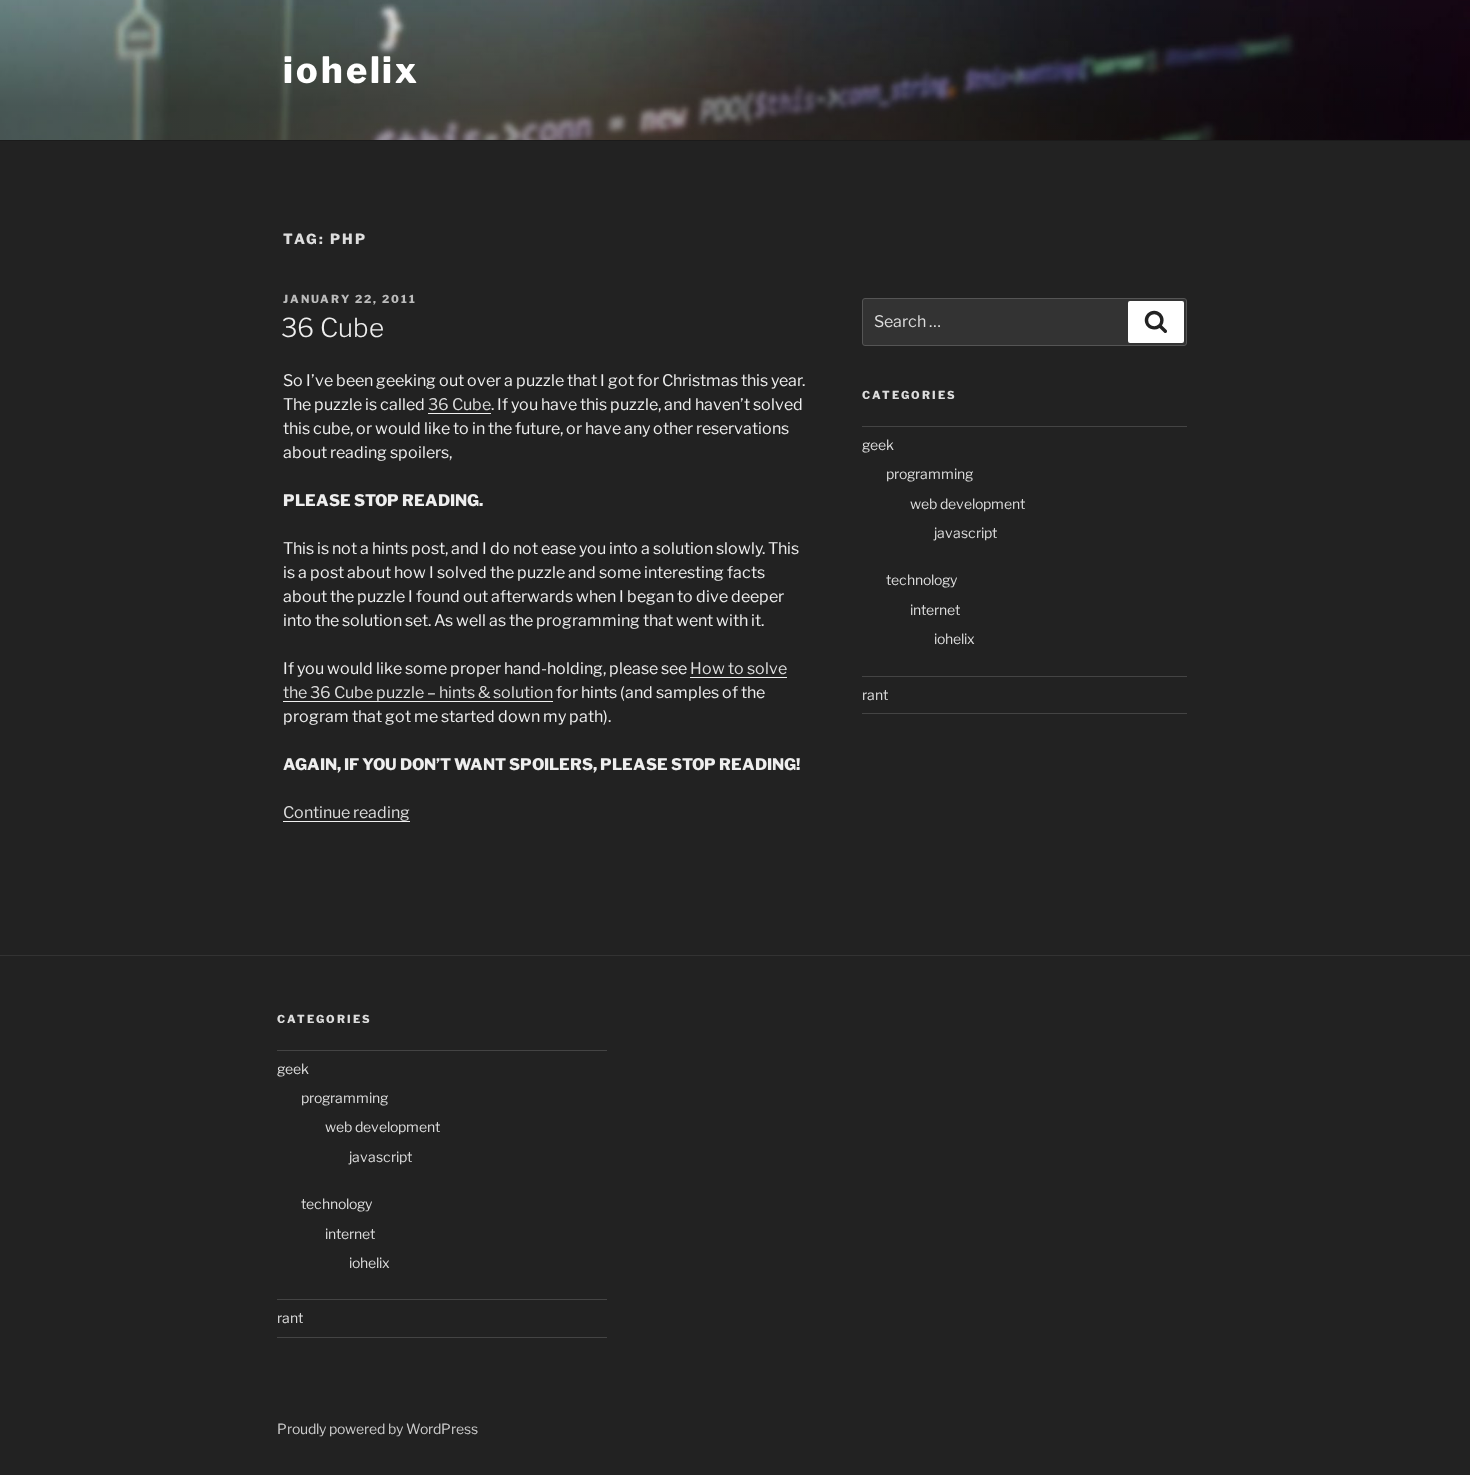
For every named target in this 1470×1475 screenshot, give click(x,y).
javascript (965, 532)
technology (921, 579)
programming (929, 473)
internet (935, 609)
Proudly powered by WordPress (377, 1428)
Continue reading (346, 812)
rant (875, 694)
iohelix (351, 70)
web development (967, 503)
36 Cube (332, 327)
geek (878, 444)
